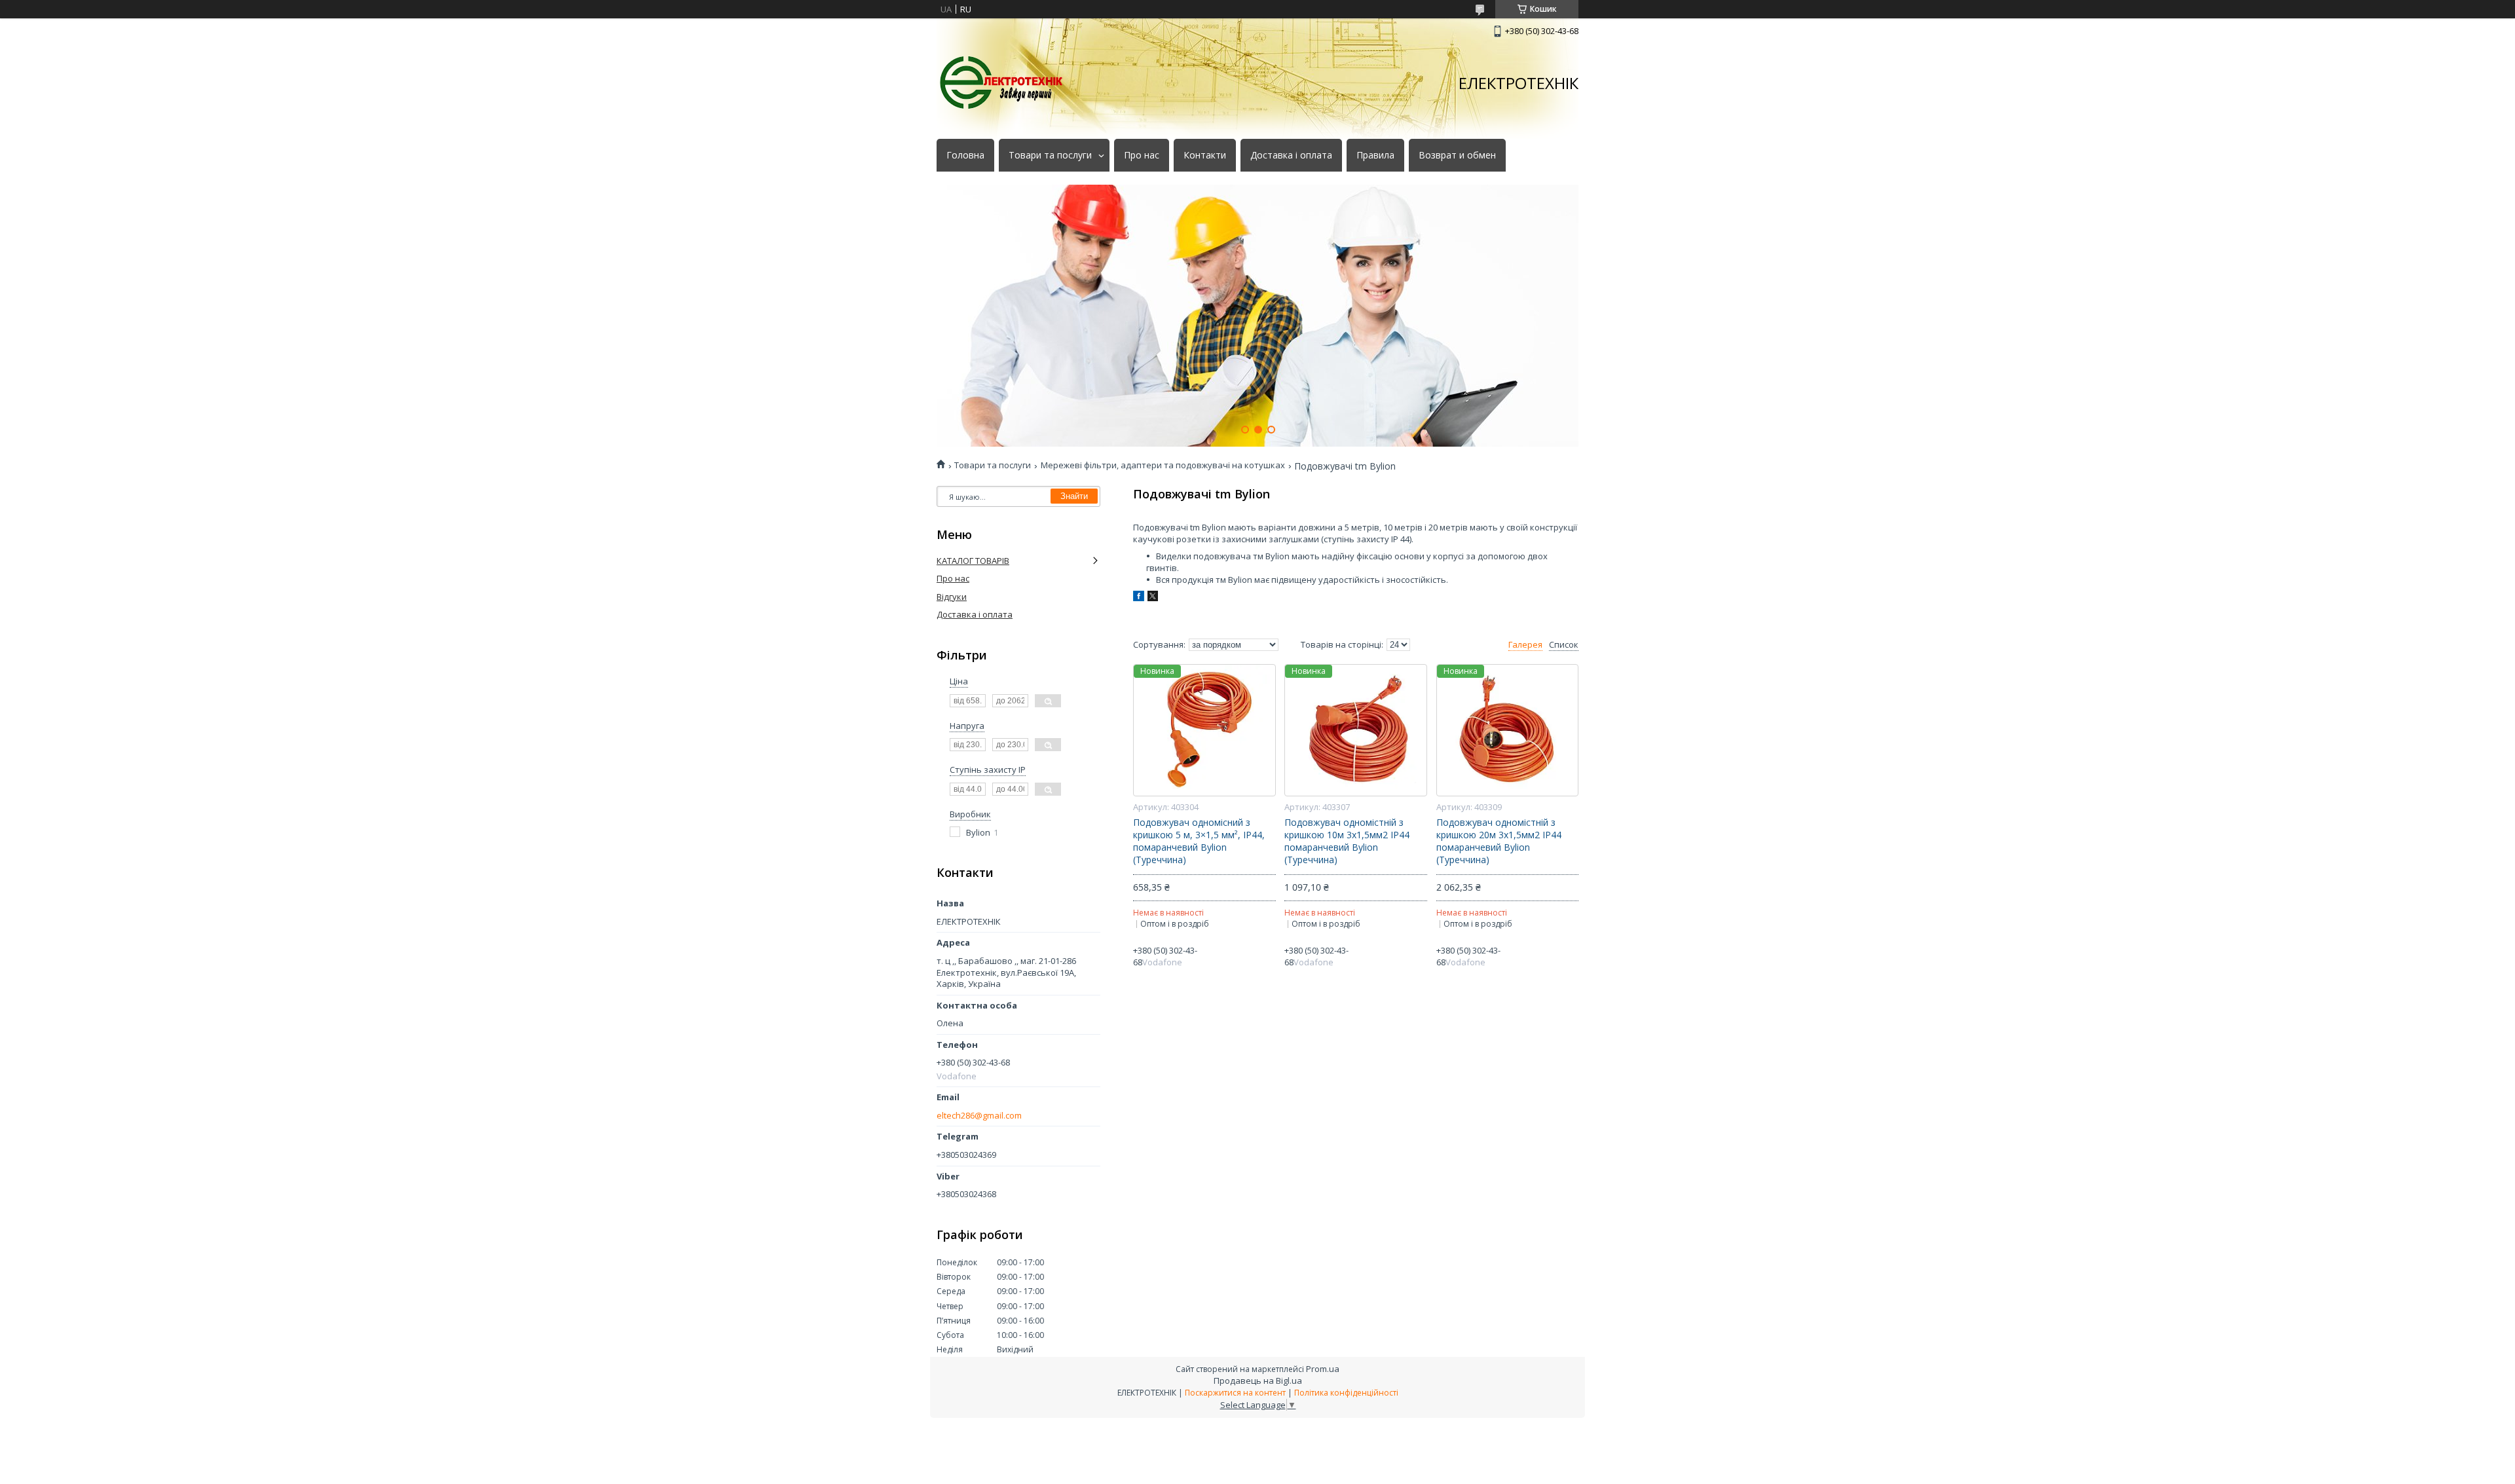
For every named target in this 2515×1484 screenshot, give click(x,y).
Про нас (1142, 155)
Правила (1375, 155)
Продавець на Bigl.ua (1258, 1381)
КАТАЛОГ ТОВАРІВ (973, 561)
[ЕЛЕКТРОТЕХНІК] (1002, 83)
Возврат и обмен (1457, 155)
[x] (1153, 598)
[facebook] (1139, 598)
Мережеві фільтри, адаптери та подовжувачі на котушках (1163, 465)
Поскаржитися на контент (1235, 1393)
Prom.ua (1323, 1369)
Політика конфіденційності (1346, 1393)
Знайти (1074, 496)
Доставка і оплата (1291, 155)
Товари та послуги (1050, 155)
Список (1564, 645)
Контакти (1205, 155)
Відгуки (952, 597)
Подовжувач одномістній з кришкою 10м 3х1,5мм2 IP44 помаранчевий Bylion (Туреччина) (1347, 841)
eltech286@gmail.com (979, 1116)
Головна (965, 155)
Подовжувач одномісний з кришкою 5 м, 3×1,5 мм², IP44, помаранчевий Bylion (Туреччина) (1199, 841)
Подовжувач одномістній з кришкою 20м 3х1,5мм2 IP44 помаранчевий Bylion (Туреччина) (1499, 841)
